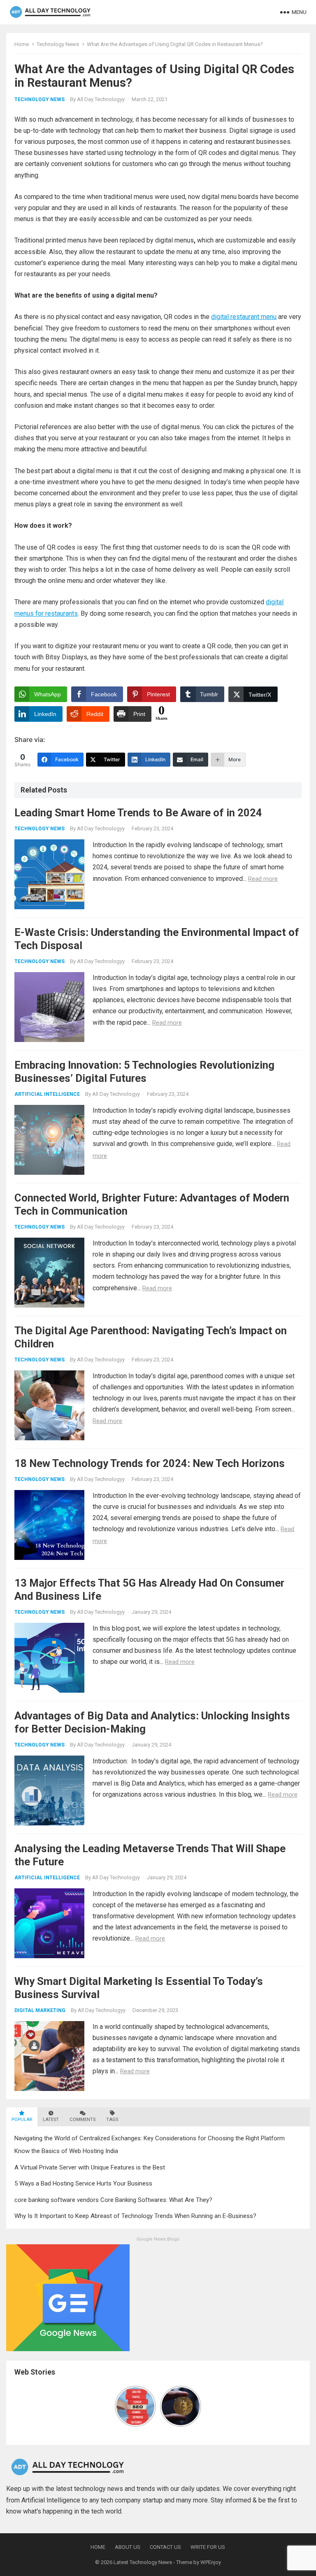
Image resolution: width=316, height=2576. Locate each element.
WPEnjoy (211, 2562)
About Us (128, 2547)
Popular (22, 2120)
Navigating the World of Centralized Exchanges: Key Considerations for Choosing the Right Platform (150, 2138)
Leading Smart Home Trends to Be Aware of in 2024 (138, 813)
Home (22, 44)
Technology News (58, 44)
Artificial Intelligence (47, 1094)
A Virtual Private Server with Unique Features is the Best (90, 2167)
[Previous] (120, 2406)
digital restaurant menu (244, 317)
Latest (51, 2120)
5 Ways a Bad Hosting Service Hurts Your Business (83, 2183)
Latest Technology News (143, 2562)
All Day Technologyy (101, 99)
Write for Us (208, 2547)
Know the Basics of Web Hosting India (66, 2151)
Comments (82, 2120)
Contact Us (165, 2547)
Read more (263, 879)
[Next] (196, 2406)
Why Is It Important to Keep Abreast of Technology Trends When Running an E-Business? (135, 2216)
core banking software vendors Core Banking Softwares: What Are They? (113, 2200)
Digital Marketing (40, 2010)
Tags (112, 2120)
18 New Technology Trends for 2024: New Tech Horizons (150, 1463)
